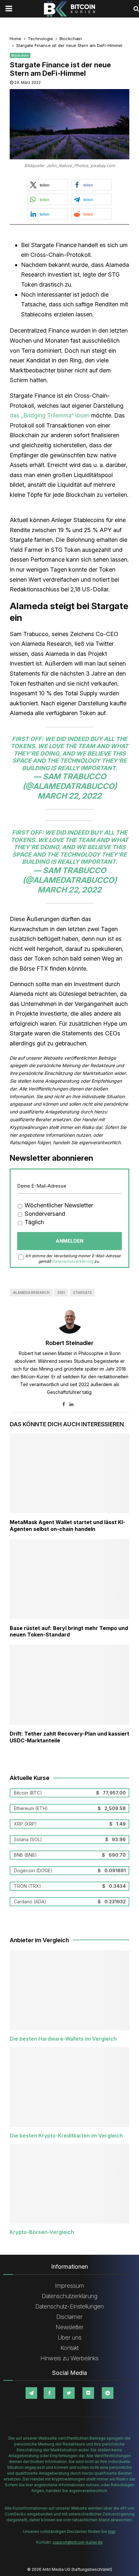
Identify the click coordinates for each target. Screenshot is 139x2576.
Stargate (82, 1293)
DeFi (61, 1293)
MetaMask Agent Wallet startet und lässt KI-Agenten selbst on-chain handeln (67, 1526)
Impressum (69, 2286)
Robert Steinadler (69, 1343)
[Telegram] (31, 2393)
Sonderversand (44, 1214)
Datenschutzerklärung (73, 1261)
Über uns (70, 2337)
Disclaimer (69, 2317)
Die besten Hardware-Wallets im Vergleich (63, 2039)
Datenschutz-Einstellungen (69, 2306)
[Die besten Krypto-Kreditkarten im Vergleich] (69, 2087)
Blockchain (20, 55)
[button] (48, 185)
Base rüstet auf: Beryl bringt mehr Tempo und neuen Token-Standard (69, 1631)
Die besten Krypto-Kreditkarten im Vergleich (66, 2136)
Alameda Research (31, 1293)
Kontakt (69, 2348)
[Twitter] (69, 2393)
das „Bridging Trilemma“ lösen (50, 415)
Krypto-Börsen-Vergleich (42, 2232)
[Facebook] (49, 2393)
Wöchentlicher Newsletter (58, 1205)
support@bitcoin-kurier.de (78, 2542)
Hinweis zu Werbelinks (69, 2358)
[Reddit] (108, 2393)
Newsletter (70, 2327)
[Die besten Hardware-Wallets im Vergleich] (69, 1990)
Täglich (33, 1222)
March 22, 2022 (69, 796)
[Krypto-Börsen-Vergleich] (69, 2184)
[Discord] (88, 2393)
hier (112, 2531)
